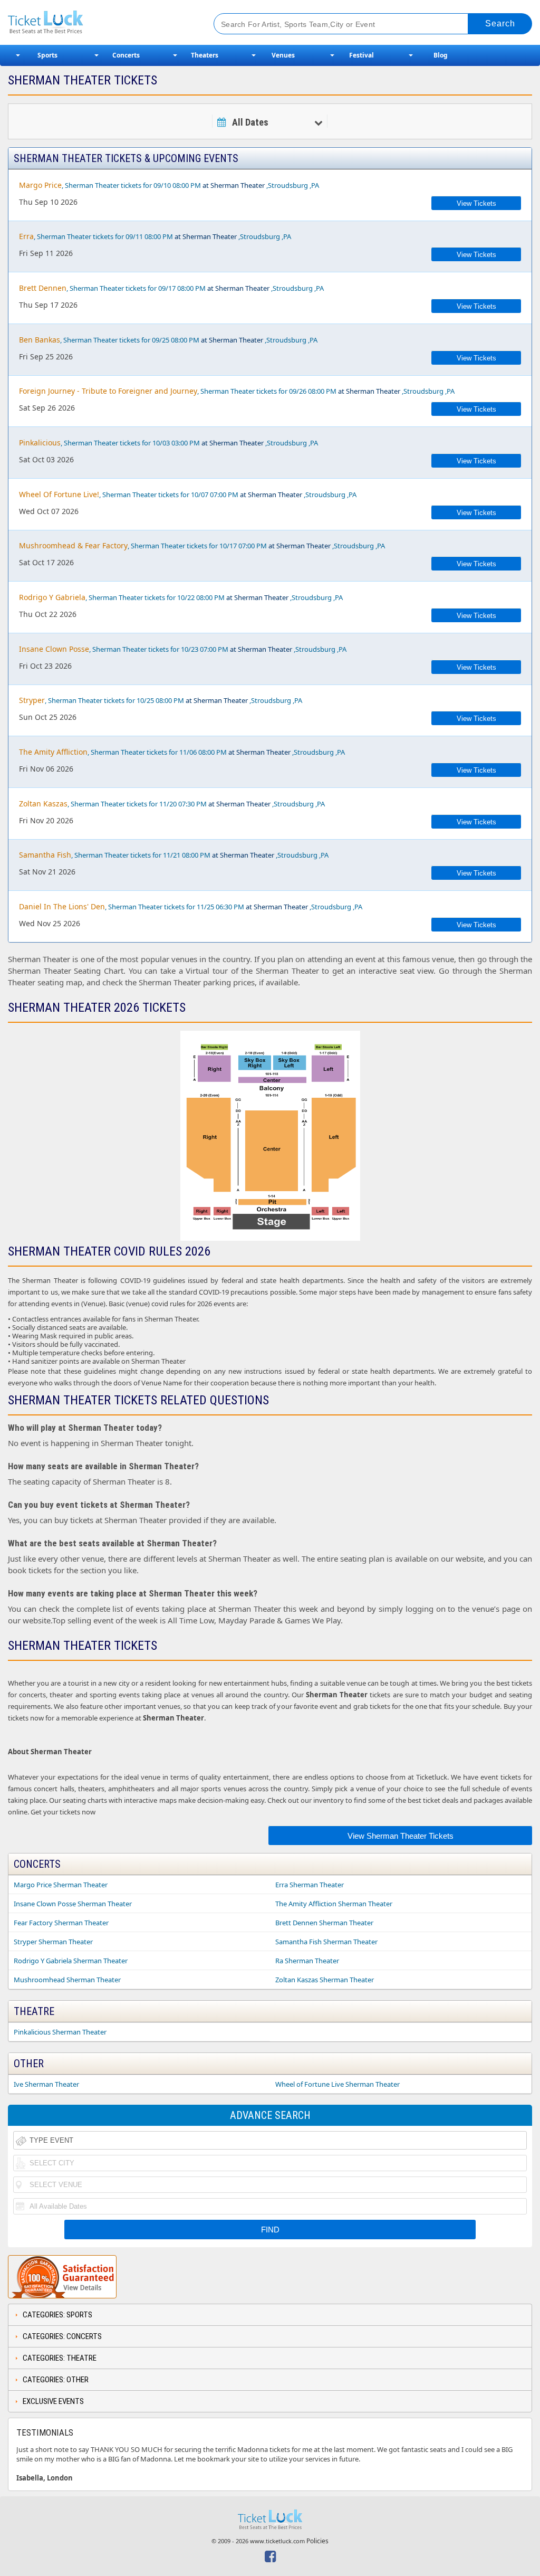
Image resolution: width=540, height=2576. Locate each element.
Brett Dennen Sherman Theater (324, 1923)
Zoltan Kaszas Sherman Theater (325, 1980)
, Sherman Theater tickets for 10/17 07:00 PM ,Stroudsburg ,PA (202, 545)
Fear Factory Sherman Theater (61, 1923)
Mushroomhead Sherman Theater (67, 1980)
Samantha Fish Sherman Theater (326, 1942)
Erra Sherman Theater (310, 1885)
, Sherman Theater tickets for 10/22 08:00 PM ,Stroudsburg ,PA (181, 597)
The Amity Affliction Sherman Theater (334, 1904)
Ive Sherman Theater (46, 2084)
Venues (283, 55)
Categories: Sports (57, 2315)
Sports (47, 55)
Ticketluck (100, 22)
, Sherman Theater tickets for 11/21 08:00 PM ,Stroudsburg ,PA (174, 855)
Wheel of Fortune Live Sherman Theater (337, 2084)
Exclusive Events (53, 2401)
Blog (441, 55)
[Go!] (500, 24)
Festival (361, 55)
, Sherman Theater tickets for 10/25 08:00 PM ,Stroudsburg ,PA (161, 700)
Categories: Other (56, 2380)
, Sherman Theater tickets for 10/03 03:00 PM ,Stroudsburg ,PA (168, 443)
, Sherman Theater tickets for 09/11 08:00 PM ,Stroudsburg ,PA (155, 236)
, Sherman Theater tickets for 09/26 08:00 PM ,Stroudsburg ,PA (237, 391)
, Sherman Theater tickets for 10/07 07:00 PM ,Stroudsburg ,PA (188, 494)
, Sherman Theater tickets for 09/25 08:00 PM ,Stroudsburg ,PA (168, 340)
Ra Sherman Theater (307, 1961)
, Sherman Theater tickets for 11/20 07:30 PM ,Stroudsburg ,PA (172, 804)
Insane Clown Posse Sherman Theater (73, 1904)
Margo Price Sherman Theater (61, 1885)
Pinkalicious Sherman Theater (60, 2032)
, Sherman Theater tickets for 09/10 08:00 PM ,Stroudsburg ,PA (169, 185)
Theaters (205, 55)
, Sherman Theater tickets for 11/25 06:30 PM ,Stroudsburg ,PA (191, 906)
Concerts (126, 55)
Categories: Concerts (62, 2336)
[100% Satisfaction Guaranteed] (62, 2277)
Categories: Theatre (60, 2358)
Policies (317, 2541)
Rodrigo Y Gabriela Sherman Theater (71, 1961)
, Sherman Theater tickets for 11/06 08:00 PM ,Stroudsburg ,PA (182, 752)
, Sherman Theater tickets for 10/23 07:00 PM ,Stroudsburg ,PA (183, 649)
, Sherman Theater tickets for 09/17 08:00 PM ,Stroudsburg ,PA (171, 288)
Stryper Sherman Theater (53, 1942)
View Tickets (476, 203)
